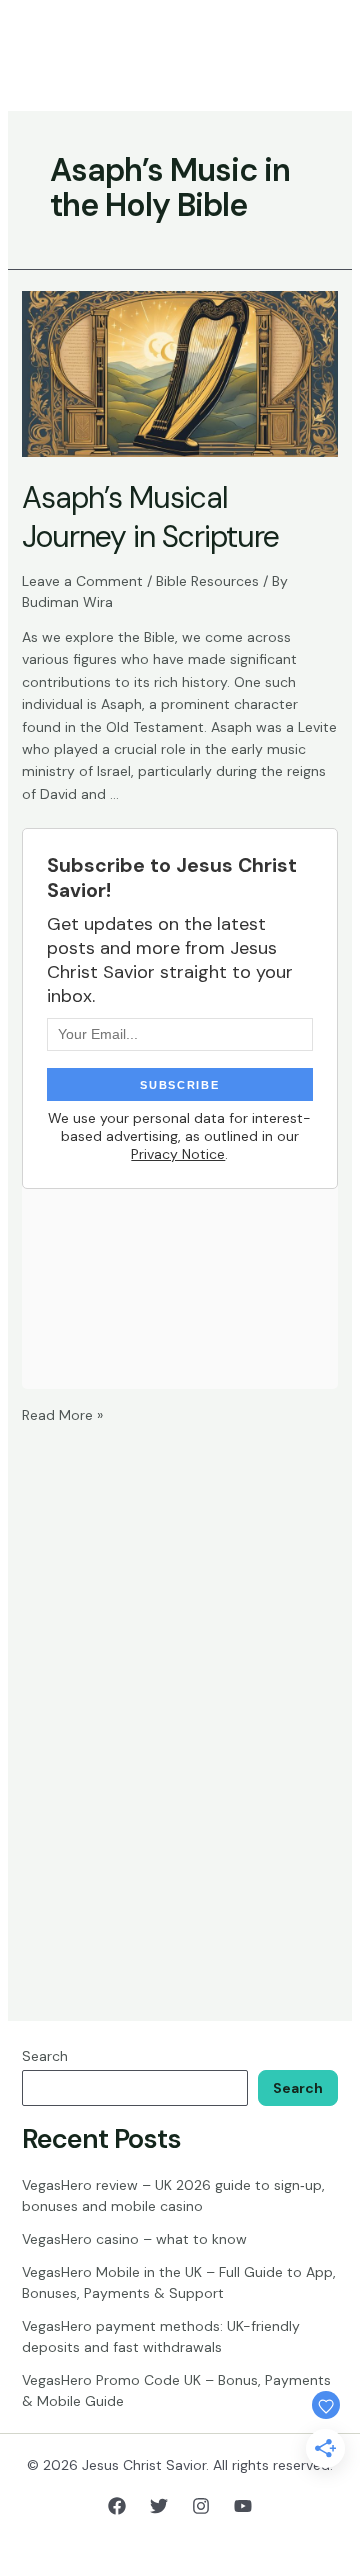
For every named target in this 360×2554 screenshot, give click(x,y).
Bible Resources (207, 581)
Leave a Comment (82, 581)
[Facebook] (117, 2506)
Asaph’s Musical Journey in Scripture (150, 517)
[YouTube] (243, 2506)
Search (45, 2056)
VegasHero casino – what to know (134, 2239)
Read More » (62, 1415)
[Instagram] (201, 2506)
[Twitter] (159, 2506)
